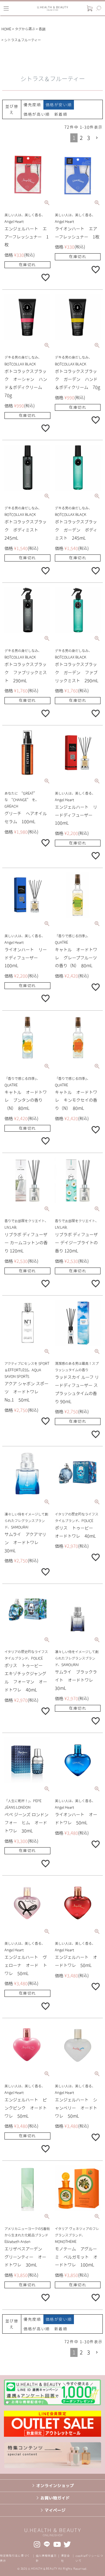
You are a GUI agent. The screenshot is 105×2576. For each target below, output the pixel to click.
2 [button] (81, 138)
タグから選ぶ (25, 29)
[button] (97, 138)
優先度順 (32, 105)
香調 (42, 29)
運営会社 (66, 2558)
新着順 (61, 114)
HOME (6, 29)
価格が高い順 (37, 114)
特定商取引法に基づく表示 (15, 2558)
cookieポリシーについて (89, 2558)
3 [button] (88, 138)
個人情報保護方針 (46, 2558)
